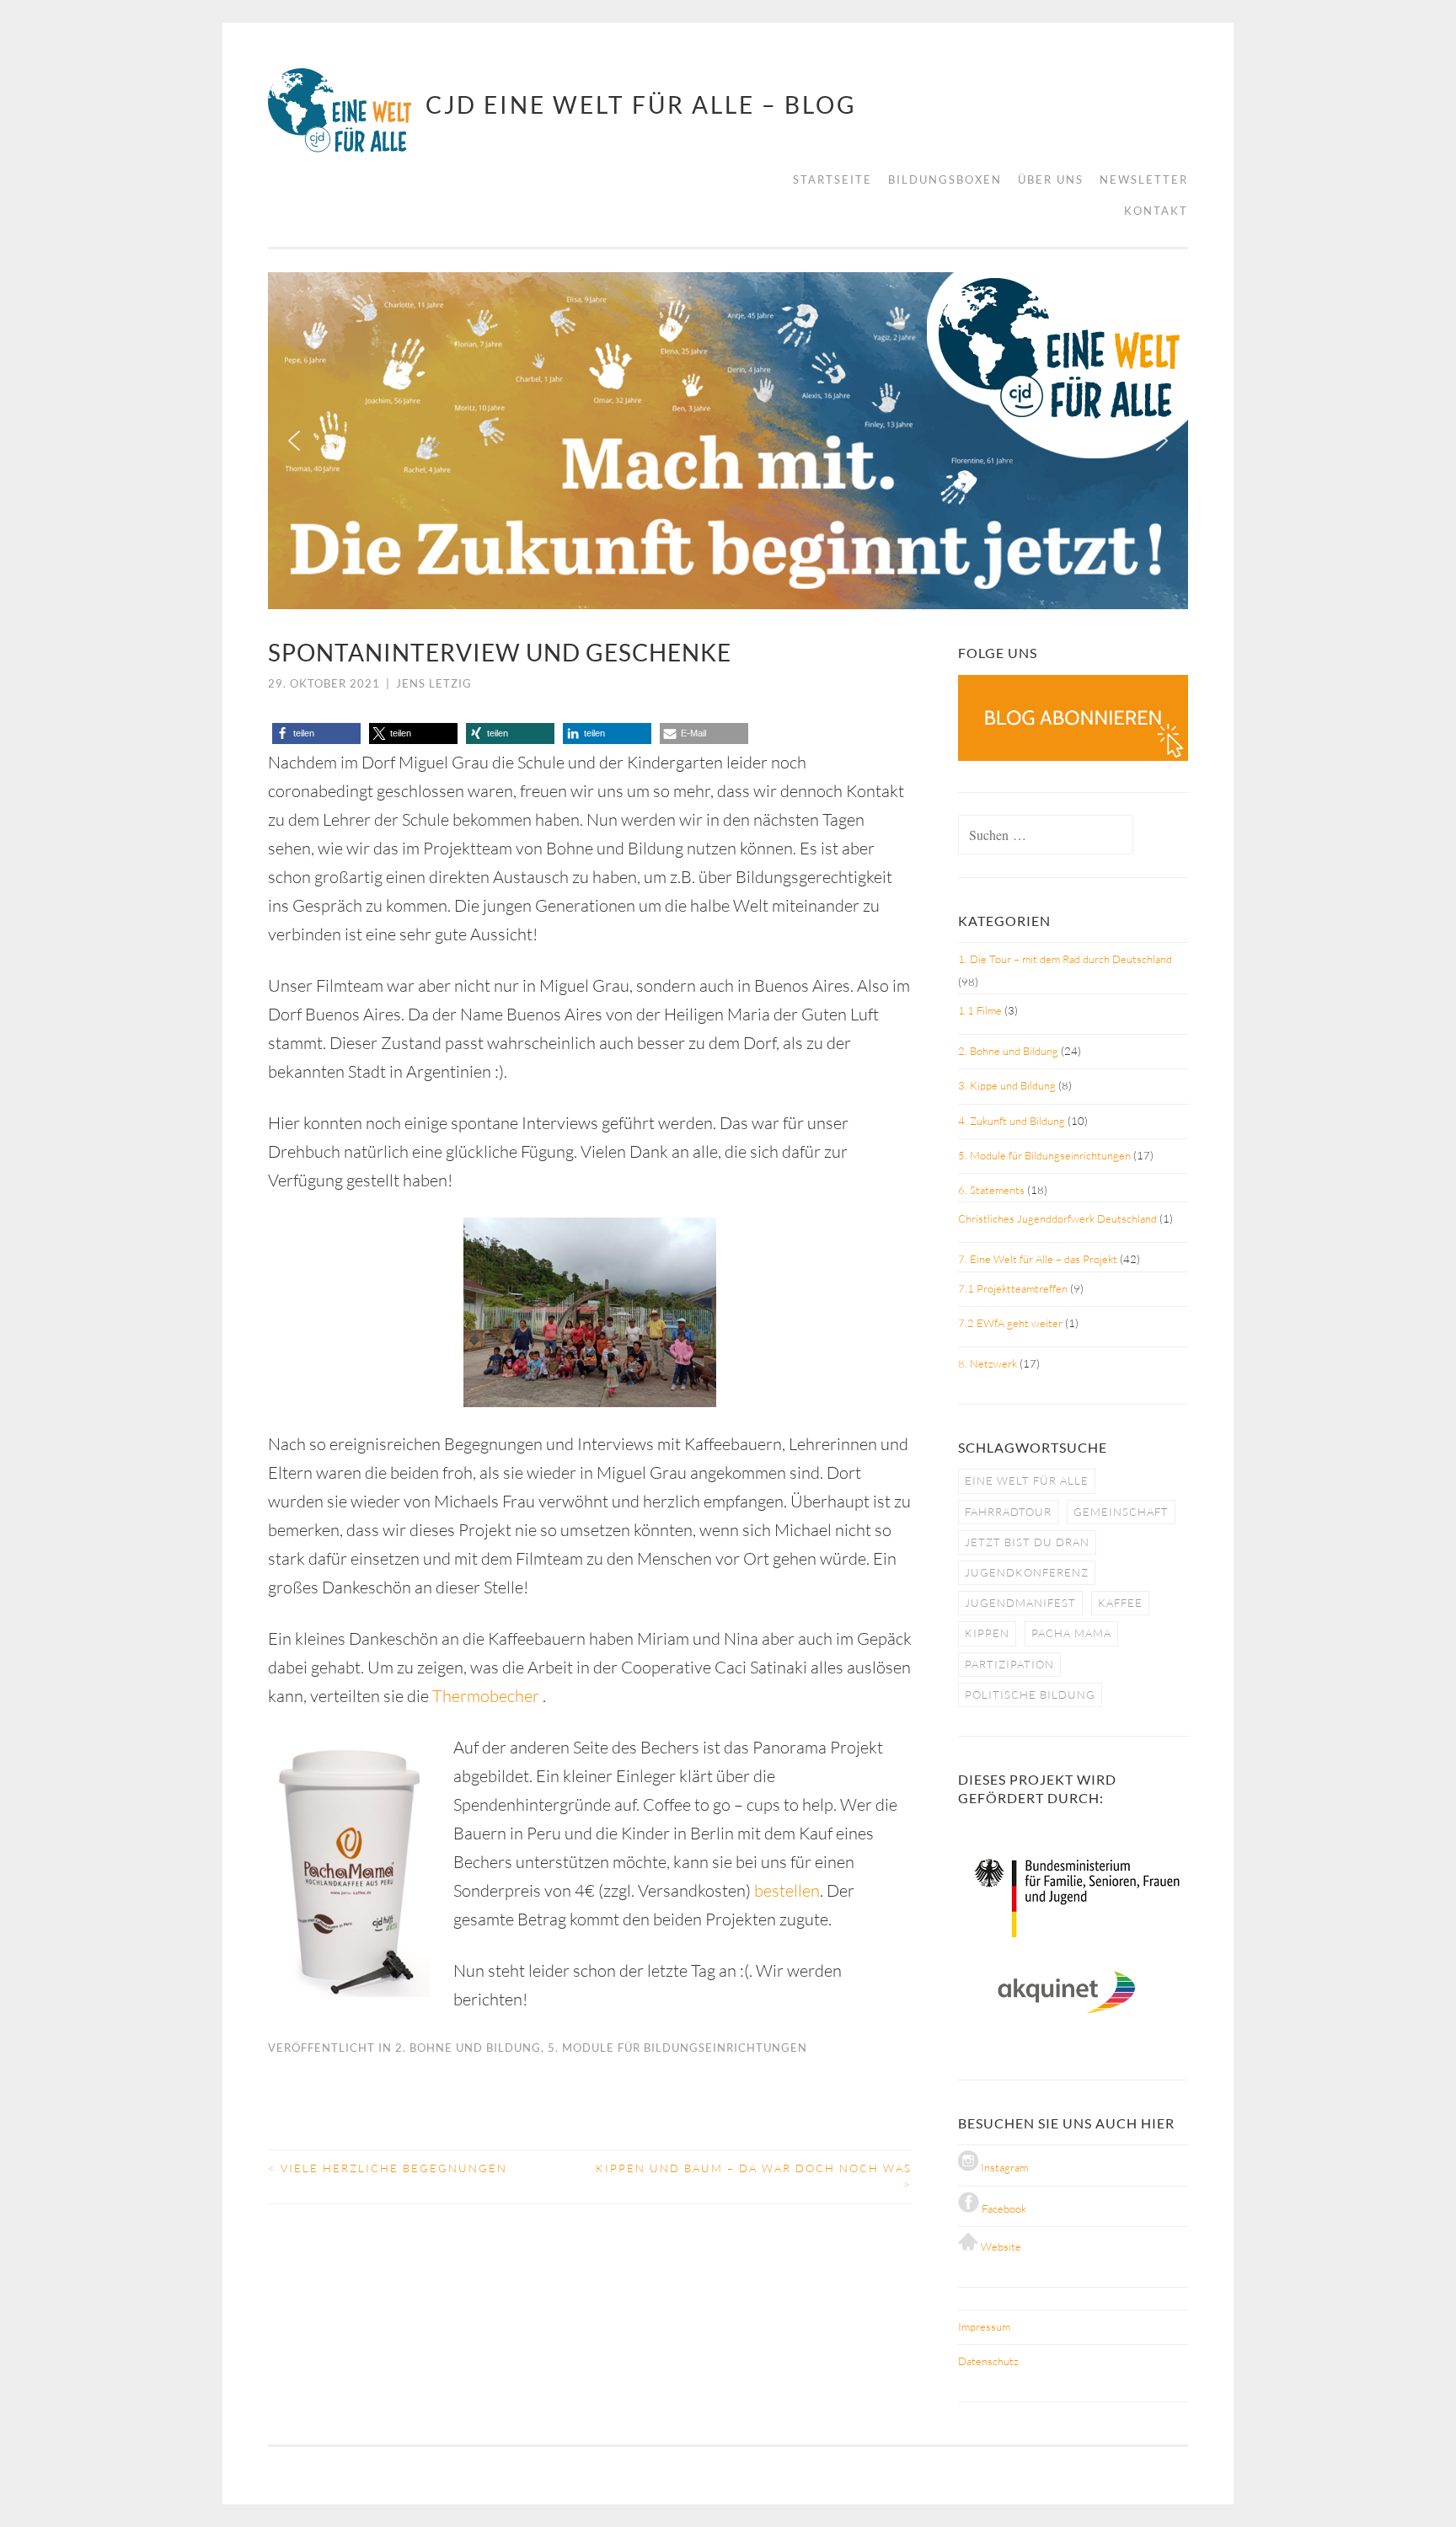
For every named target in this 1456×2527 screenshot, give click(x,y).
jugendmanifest (1020, 1603)
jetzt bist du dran (1027, 1542)
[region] (728, 441)
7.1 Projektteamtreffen (1013, 1288)
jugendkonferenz (1027, 1572)
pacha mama (1071, 1633)
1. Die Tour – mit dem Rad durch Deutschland (1065, 959)
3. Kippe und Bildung (1007, 1085)
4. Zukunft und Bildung (1012, 1121)
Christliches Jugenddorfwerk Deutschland (1057, 1218)
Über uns (1051, 179)
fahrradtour (1008, 1512)
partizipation (1009, 1664)
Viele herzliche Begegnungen (388, 2168)
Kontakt (1156, 211)
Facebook (1003, 2208)
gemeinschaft (1121, 1512)
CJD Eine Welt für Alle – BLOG (641, 104)
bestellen (787, 1890)
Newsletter (1144, 179)
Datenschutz (988, 2361)
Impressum (984, 2326)
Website (1000, 2246)
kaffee (1120, 1603)
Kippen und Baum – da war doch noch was (754, 2176)
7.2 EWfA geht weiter (1010, 1323)
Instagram (1003, 2167)
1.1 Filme (980, 1010)
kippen (987, 1633)
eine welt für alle (1027, 1480)
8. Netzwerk (988, 1363)
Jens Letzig (434, 683)
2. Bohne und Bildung (468, 2048)
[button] (294, 441)
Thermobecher (487, 1696)
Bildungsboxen (945, 179)
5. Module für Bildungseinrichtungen (677, 2048)
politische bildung (1030, 1694)
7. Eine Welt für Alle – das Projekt (1038, 1259)
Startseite (832, 179)
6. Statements (991, 1190)
